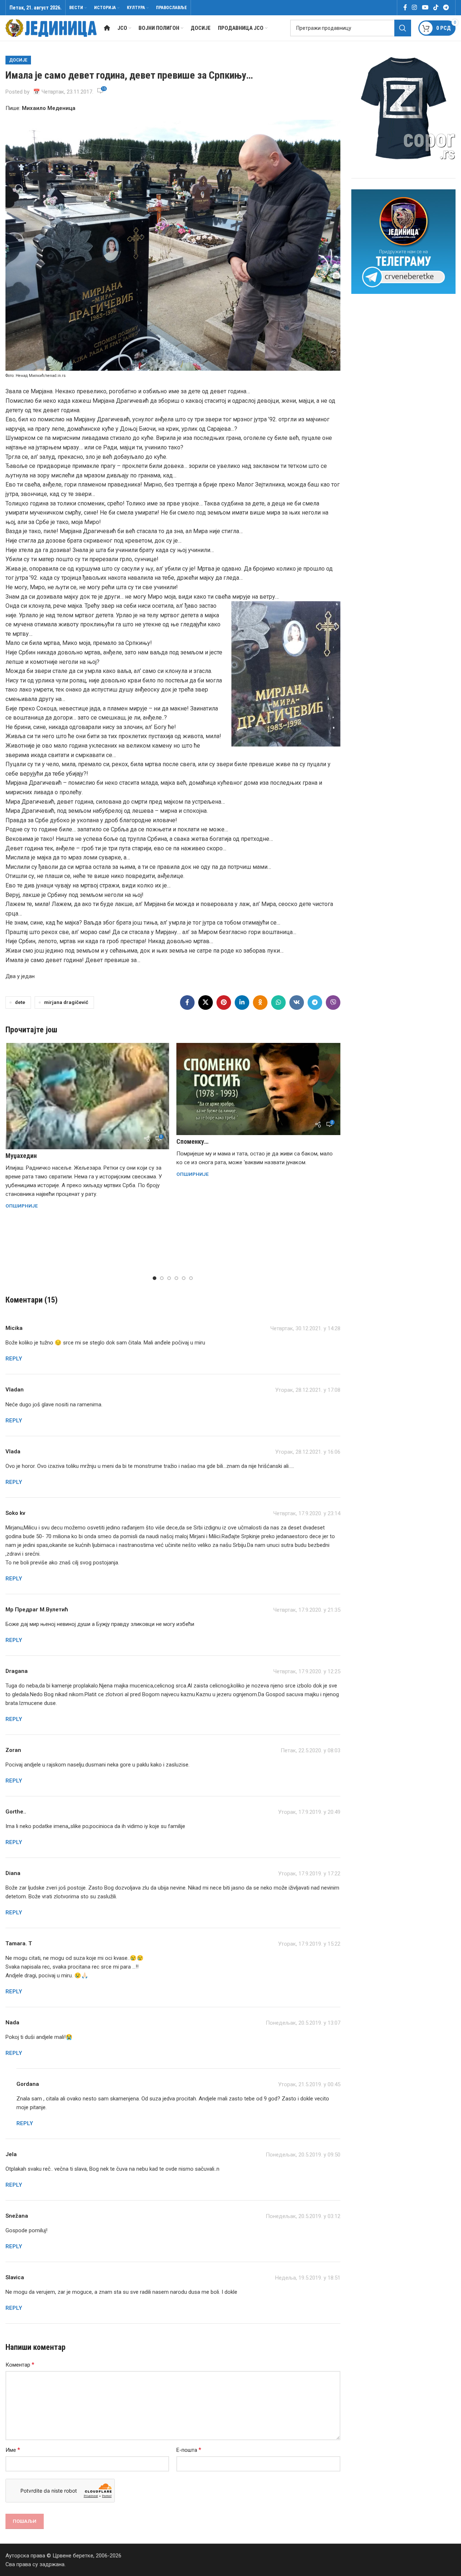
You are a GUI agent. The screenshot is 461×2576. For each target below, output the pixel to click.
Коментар (20, 2365)
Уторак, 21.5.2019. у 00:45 (309, 2084)
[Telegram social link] (446, 7)
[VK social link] (297, 1003)
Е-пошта (189, 2450)
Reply (14, 1359)
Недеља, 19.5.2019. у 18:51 (308, 2278)
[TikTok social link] (436, 7)
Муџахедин (21, 1156)
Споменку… (192, 1141)
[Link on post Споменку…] (258, 1089)
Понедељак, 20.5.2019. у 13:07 (303, 2023)
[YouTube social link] (425, 7)
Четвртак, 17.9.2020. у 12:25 (307, 1671)
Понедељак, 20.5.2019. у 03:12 (303, 2216)
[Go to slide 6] (191, 1278)
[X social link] (206, 1003)
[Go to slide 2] (162, 1278)
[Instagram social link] (415, 7)
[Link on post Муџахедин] (87, 1096)
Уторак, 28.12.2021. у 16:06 (308, 1452)
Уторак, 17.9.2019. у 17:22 (309, 1874)
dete (20, 1002)
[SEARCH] (403, 28)
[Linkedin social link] (242, 1003)
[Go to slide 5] (184, 1278)
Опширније (22, 1206)
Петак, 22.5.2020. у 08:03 (310, 1750)
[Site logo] (51, 28)
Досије (18, 60)
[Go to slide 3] (169, 1278)
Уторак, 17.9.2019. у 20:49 (309, 1812)
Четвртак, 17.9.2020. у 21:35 (307, 1610)
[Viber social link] (333, 1003)
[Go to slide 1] (155, 1278)
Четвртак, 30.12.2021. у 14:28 (305, 1328)
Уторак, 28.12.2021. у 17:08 (308, 1390)
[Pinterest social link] (224, 1003)
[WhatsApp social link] (278, 1003)
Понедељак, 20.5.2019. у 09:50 (303, 2155)
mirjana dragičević (66, 1002)
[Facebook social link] (405, 7)
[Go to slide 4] (176, 1278)
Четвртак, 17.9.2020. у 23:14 (307, 1513)
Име (13, 2450)
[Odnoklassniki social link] (260, 1003)
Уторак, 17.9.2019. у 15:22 (309, 1944)
